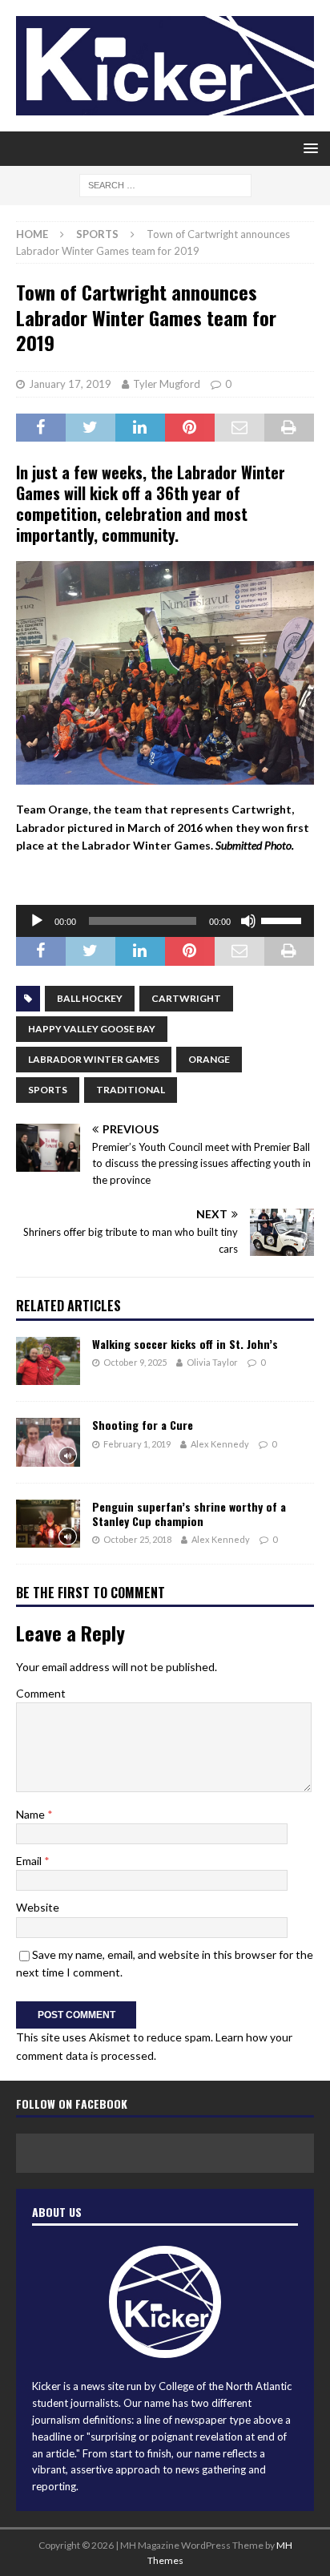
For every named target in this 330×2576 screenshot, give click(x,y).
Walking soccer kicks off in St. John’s (185, 1344)
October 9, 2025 (135, 1362)
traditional (131, 1090)
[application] (165, 921)
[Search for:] (165, 184)
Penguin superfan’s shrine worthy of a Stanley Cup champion (189, 1514)
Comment (41, 1693)
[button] (308, 148)
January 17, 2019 (70, 384)
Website (38, 1907)
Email (30, 1861)
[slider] (284, 919)
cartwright (186, 998)
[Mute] (248, 921)
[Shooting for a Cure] (48, 1442)
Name (32, 1814)
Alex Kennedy (220, 1444)
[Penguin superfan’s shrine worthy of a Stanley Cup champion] (48, 1524)
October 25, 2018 (137, 1539)
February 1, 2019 (137, 1444)
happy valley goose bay (92, 1029)
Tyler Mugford (167, 384)
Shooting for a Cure (143, 1425)
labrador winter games (94, 1059)
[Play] (37, 921)
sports (48, 1090)
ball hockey (90, 998)
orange (209, 1059)
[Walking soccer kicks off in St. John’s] (48, 1361)
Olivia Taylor (212, 1362)
